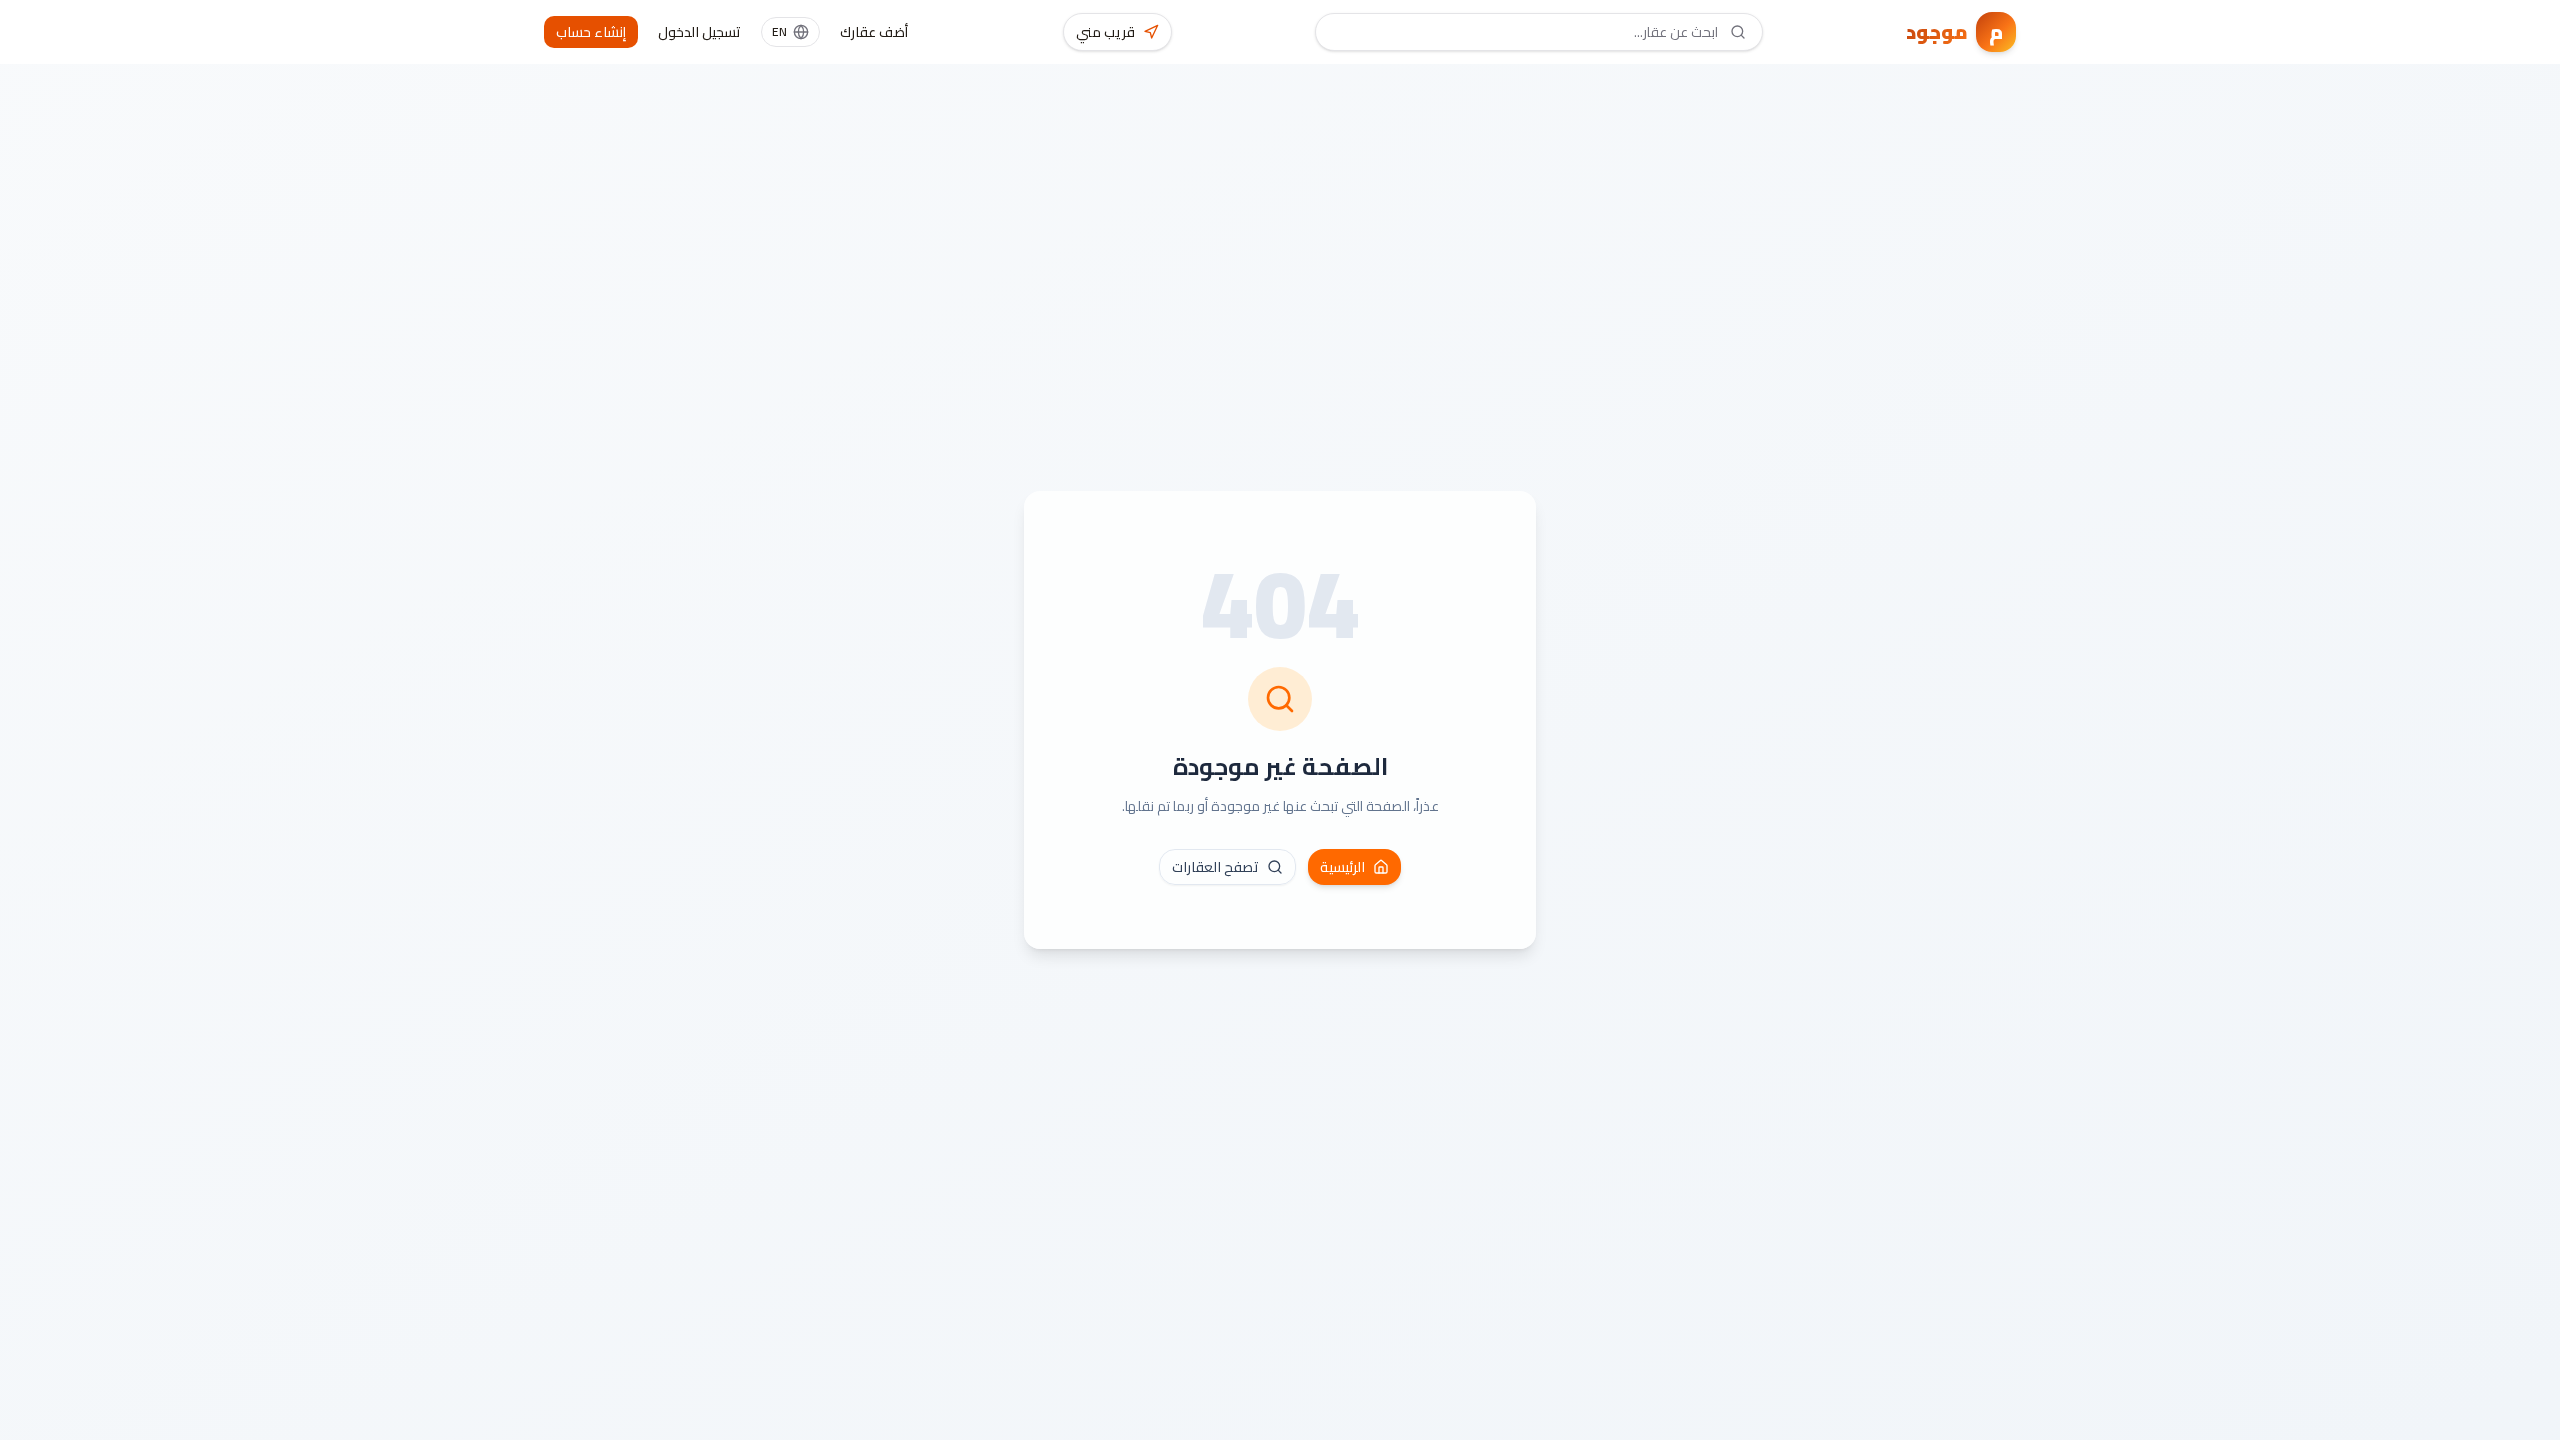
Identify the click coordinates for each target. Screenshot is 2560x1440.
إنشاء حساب (591, 32)
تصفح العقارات (1215, 867)
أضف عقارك (874, 32)
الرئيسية (1342, 867)
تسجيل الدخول (699, 32)
